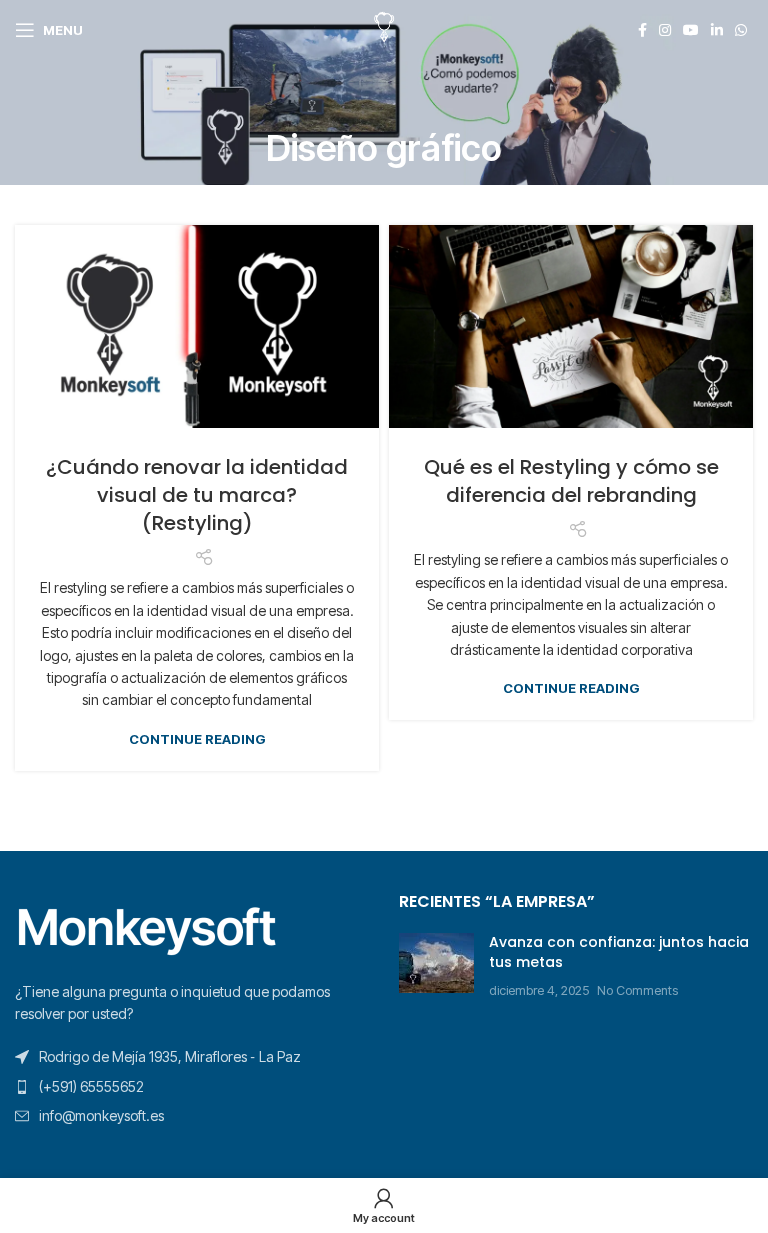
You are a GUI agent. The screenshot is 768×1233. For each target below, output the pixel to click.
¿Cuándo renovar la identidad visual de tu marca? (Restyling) (197, 495)
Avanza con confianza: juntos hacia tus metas (619, 952)
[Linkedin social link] (717, 30)
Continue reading (197, 739)
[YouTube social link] (691, 30)
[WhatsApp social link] (741, 30)
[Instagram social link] (665, 30)
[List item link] (192, 1087)
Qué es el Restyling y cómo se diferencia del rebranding (571, 481)
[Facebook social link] (642, 30)
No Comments (637, 990)
